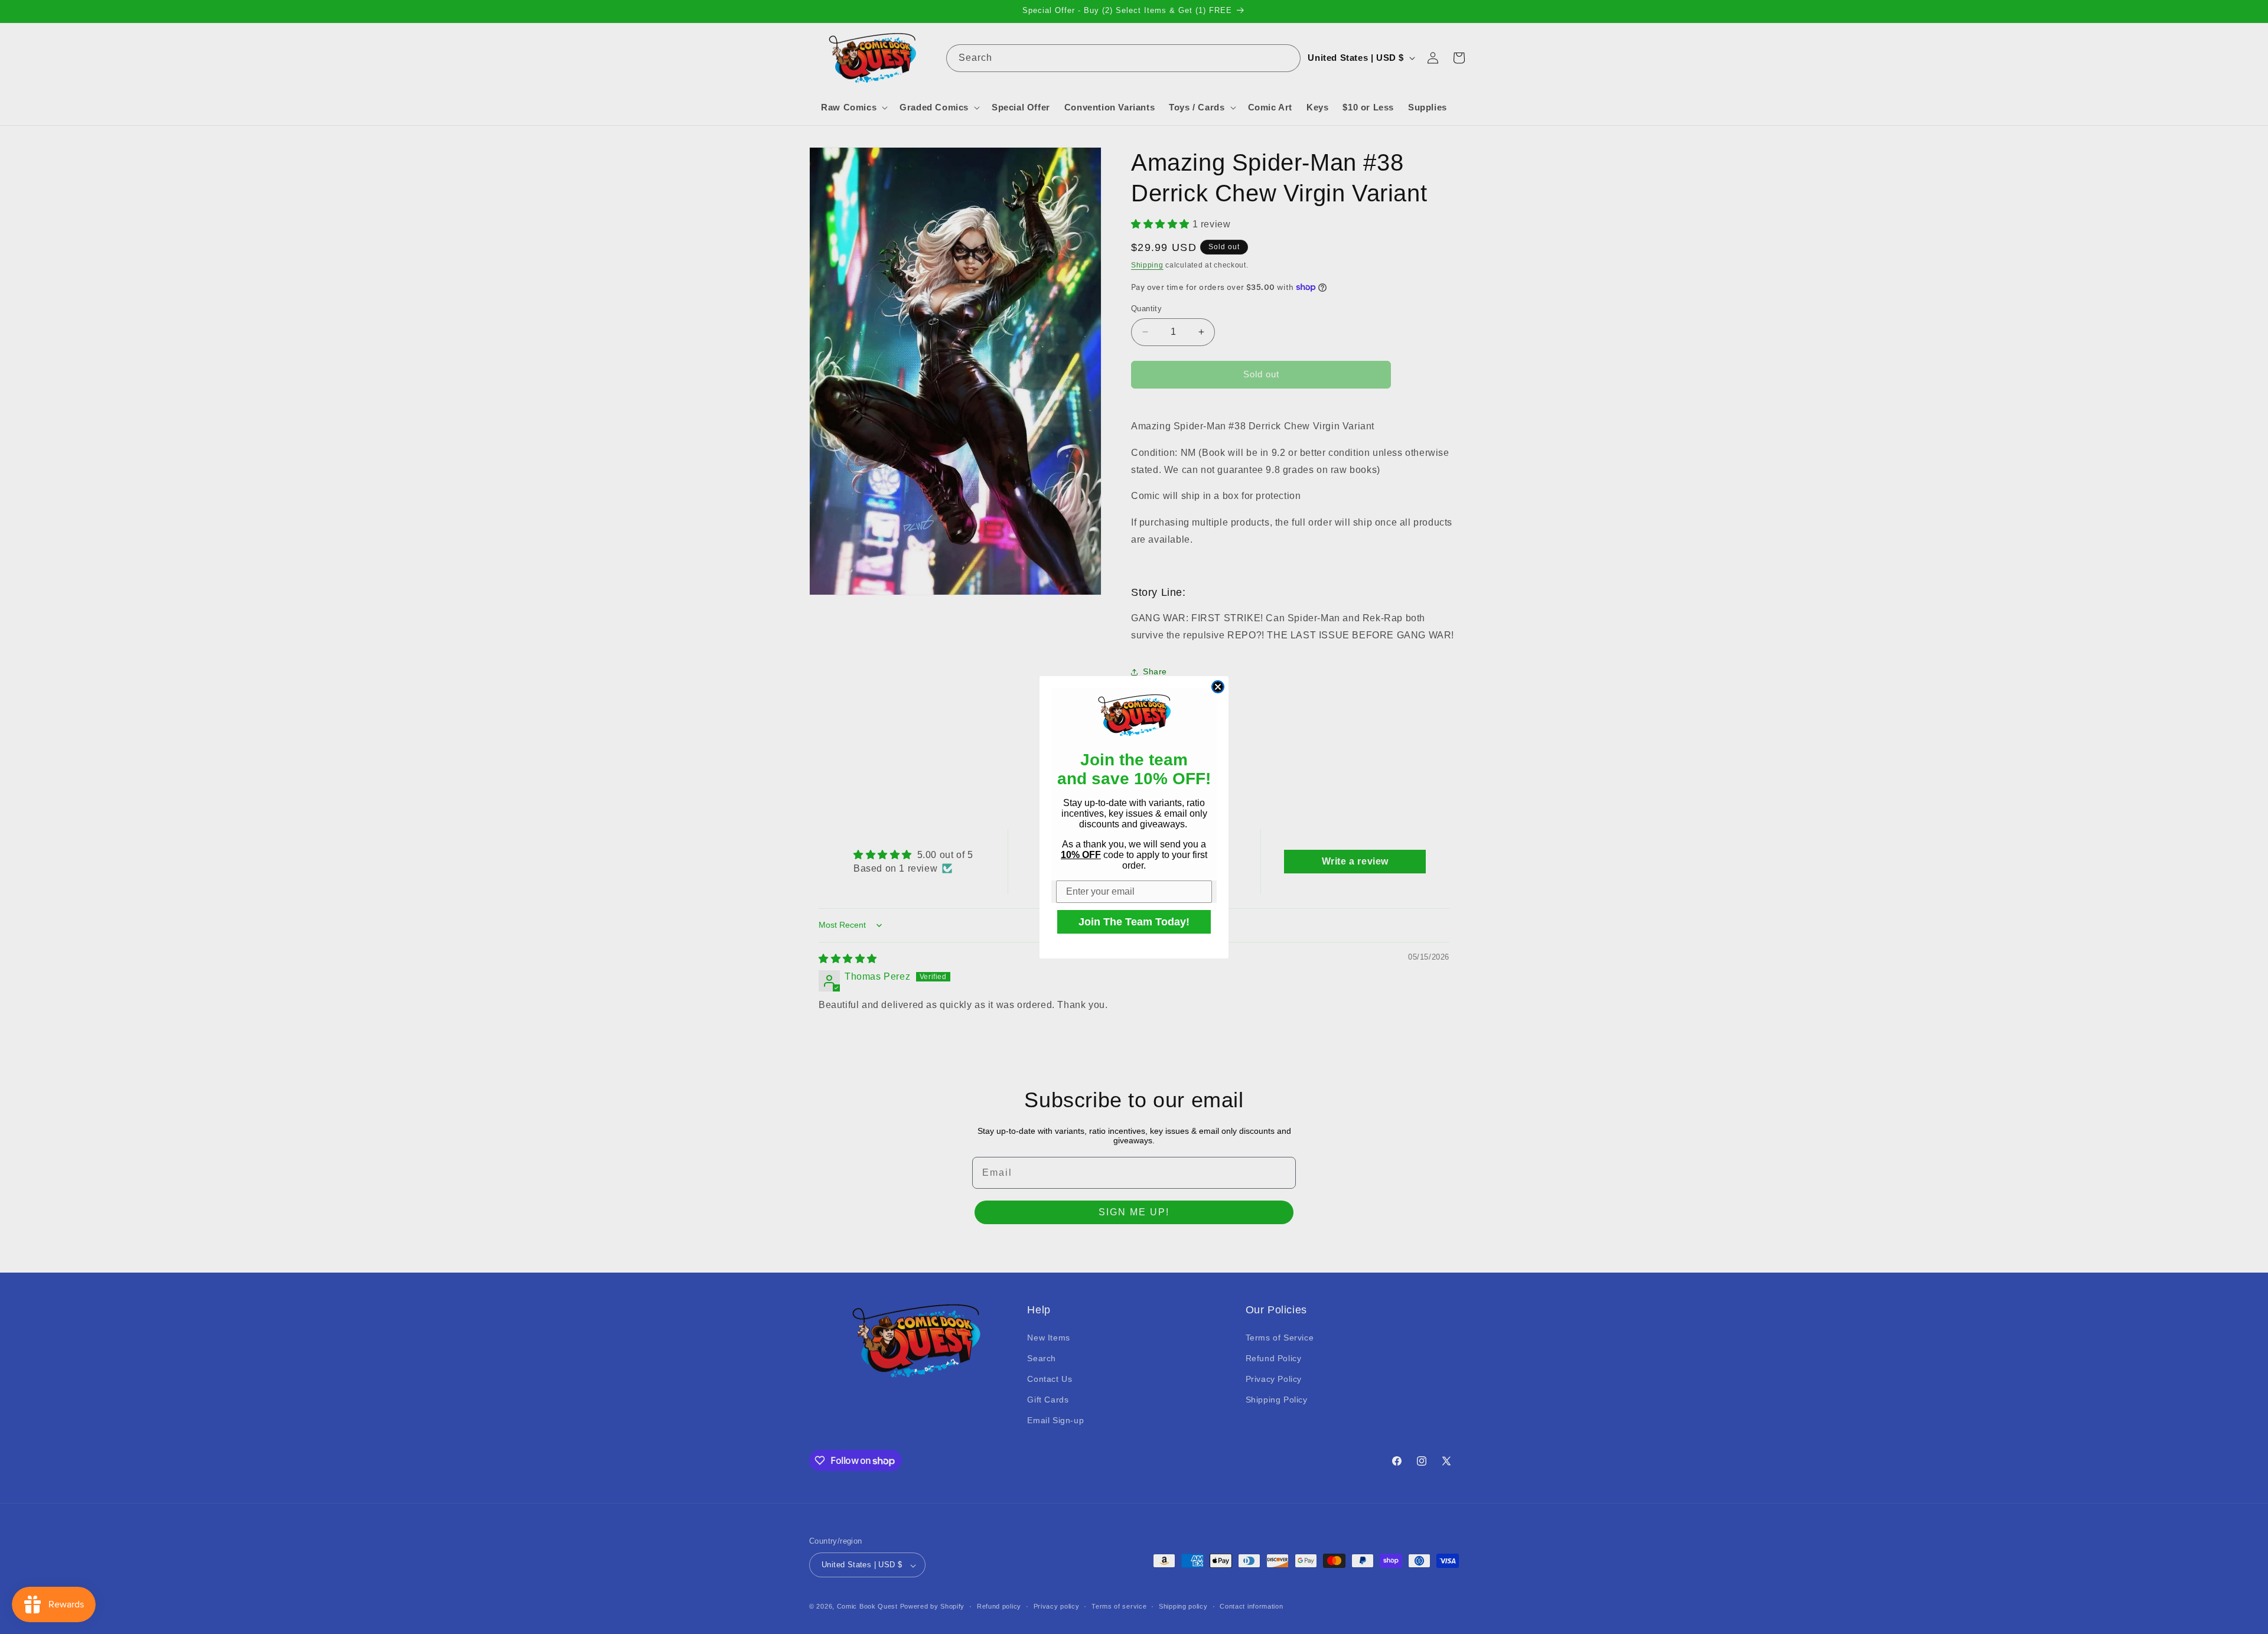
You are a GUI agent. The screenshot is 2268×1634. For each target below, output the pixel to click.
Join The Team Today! (1134, 922)
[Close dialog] (1218, 687)
